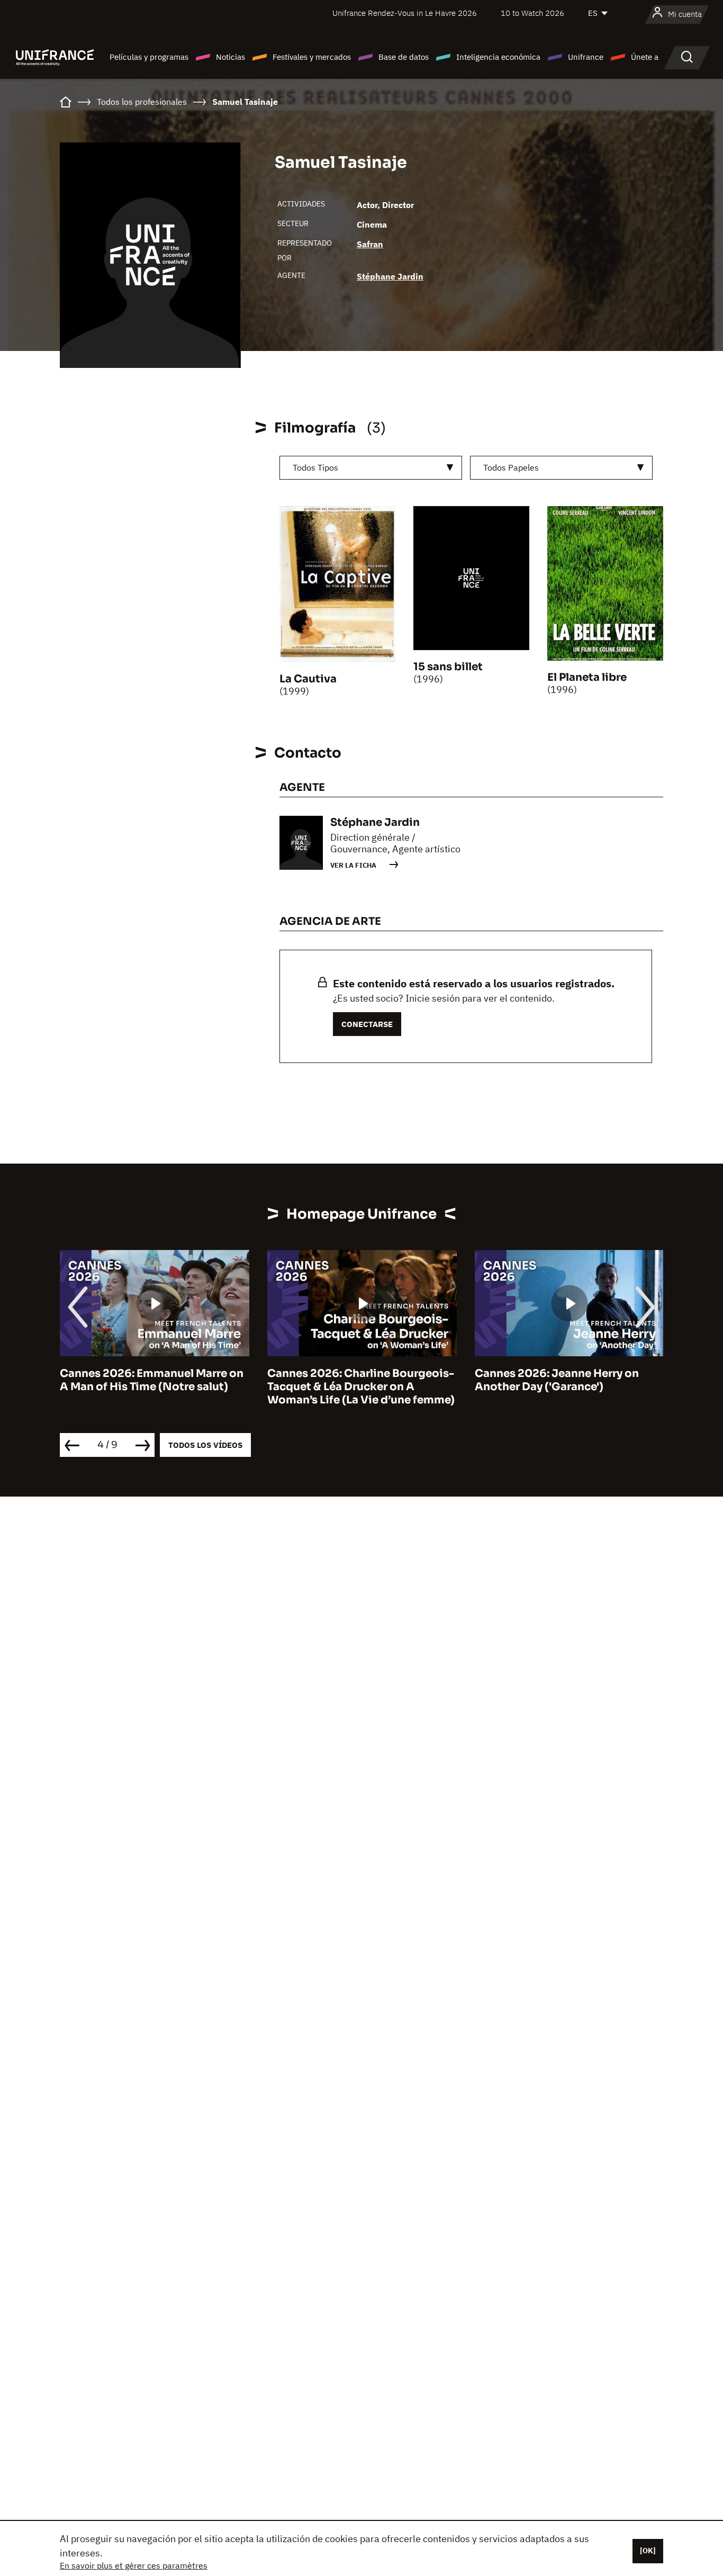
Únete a (645, 57)
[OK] (648, 2551)
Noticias (231, 57)
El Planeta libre (587, 677)
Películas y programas (149, 57)
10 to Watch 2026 (532, 13)
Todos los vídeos (205, 1445)
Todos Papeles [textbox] (511, 467)
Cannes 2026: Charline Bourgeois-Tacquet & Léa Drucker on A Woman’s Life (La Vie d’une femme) (153, 1387)
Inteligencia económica (498, 57)
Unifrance (586, 57)
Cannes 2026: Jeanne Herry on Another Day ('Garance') (349, 1380)
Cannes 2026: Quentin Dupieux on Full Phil (568, 1380)
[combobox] (371, 468)
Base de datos (404, 57)
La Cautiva (308, 679)
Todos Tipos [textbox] (315, 467)
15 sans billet (448, 667)
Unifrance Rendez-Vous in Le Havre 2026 (405, 13)
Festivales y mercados (312, 57)
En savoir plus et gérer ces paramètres (134, 2565)
